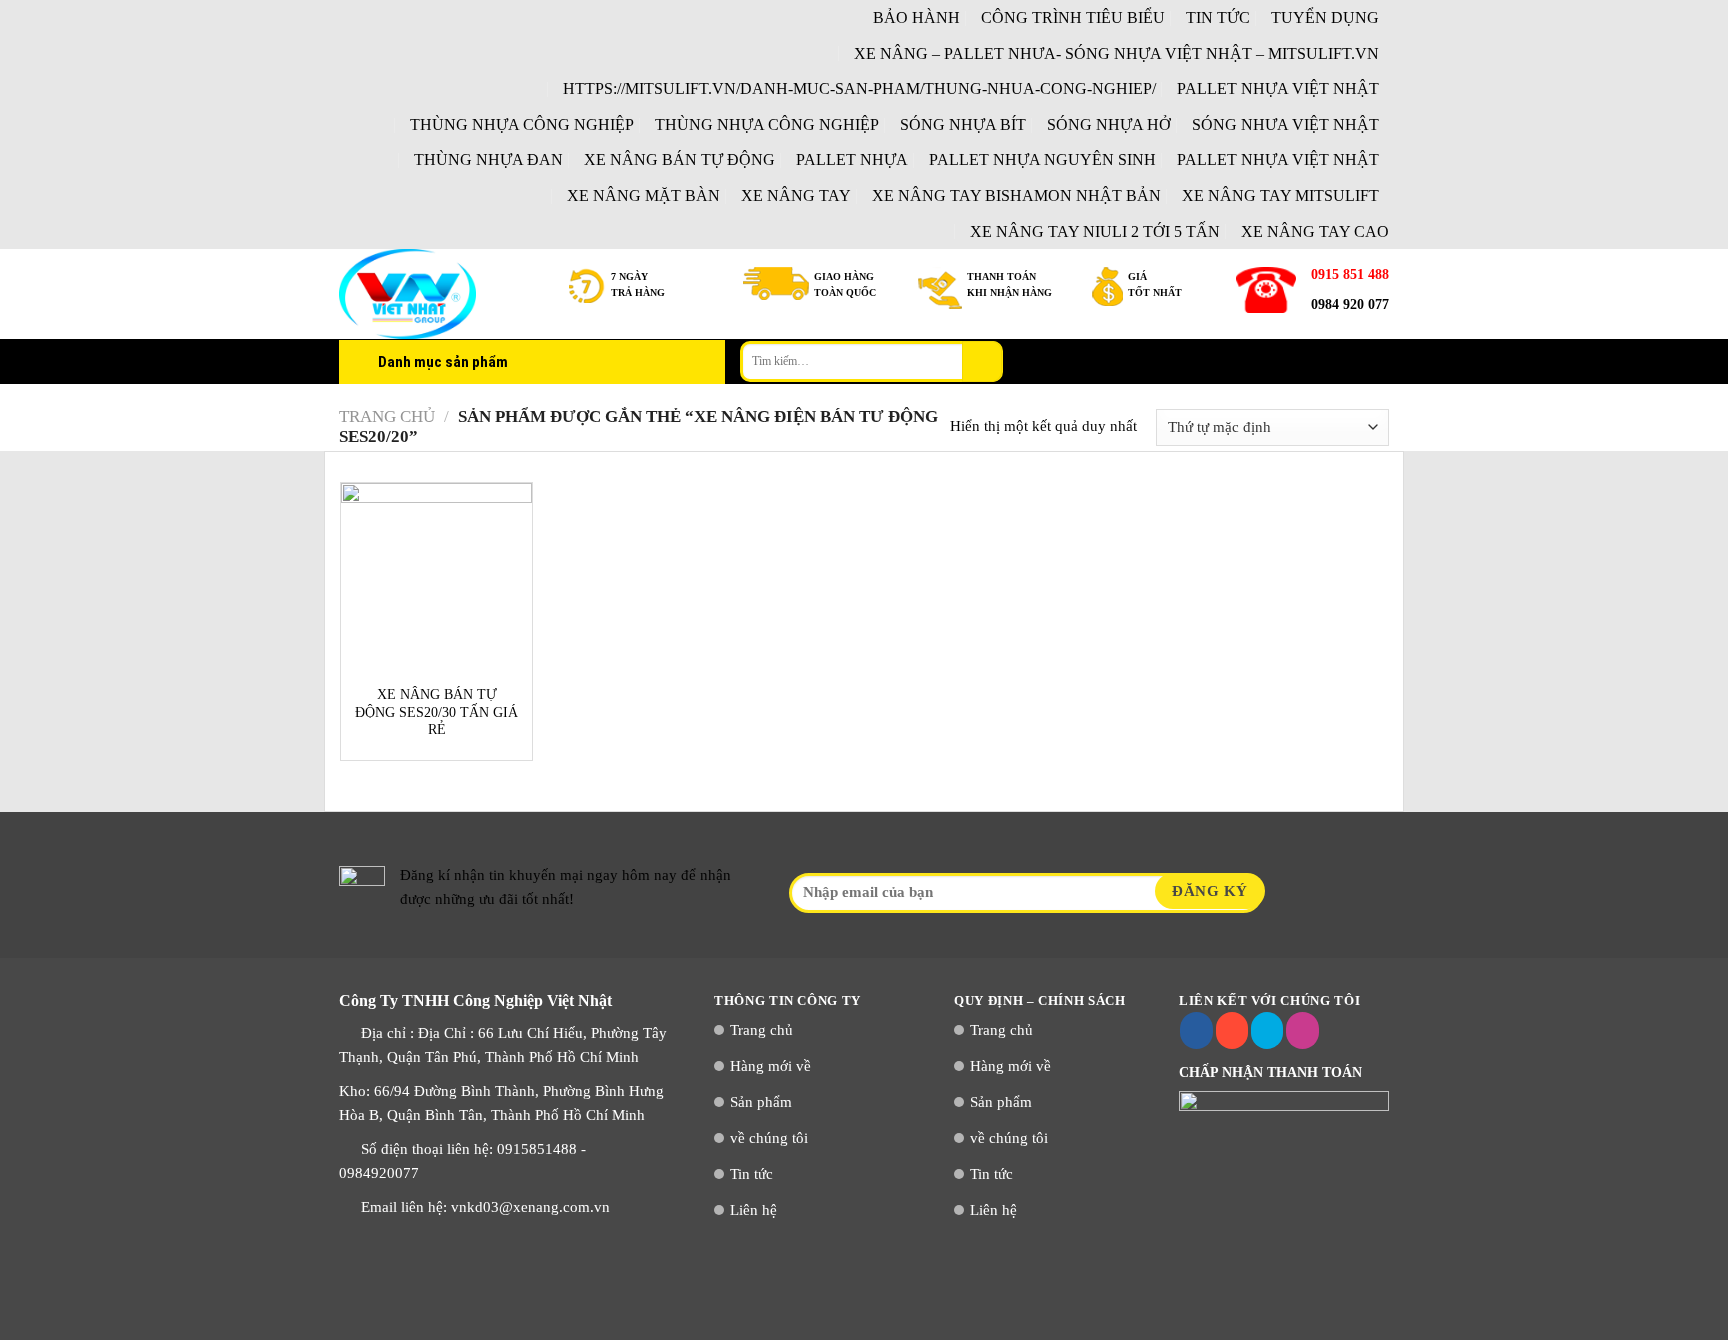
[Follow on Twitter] (1267, 1031)
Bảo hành (916, 17)
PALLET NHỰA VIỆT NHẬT (1278, 88)
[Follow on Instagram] (1232, 1031)
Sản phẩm (761, 1102)
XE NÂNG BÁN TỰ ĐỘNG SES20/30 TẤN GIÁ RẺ (436, 712)
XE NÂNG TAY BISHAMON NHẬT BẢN (1016, 195)
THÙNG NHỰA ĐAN (488, 159)
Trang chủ (387, 416)
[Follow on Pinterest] (1302, 1031)
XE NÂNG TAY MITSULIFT (1280, 195)
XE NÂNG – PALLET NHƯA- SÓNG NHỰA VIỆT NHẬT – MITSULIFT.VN (1116, 53)
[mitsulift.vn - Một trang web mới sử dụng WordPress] (439, 294)
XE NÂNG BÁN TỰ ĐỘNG (679, 159)
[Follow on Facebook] (1196, 1031)
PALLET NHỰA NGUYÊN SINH (1042, 159)
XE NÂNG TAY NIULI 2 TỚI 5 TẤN (1095, 231)
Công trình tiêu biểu (1073, 17)
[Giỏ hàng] (1379, 362)
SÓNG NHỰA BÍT (963, 124)
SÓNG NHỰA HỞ (1109, 124)
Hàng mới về (770, 1066)
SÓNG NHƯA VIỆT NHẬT (1285, 124)
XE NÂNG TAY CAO (1315, 231)
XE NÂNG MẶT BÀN (643, 195)
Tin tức (1218, 17)
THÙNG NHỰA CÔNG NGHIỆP (522, 124)
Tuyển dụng (1325, 17)
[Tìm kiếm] (982, 361)
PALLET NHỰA (852, 159)
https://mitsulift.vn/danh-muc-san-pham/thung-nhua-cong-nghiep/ (859, 88)
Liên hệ (753, 1210)
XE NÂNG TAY (796, 195)
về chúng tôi (769, 1138)
